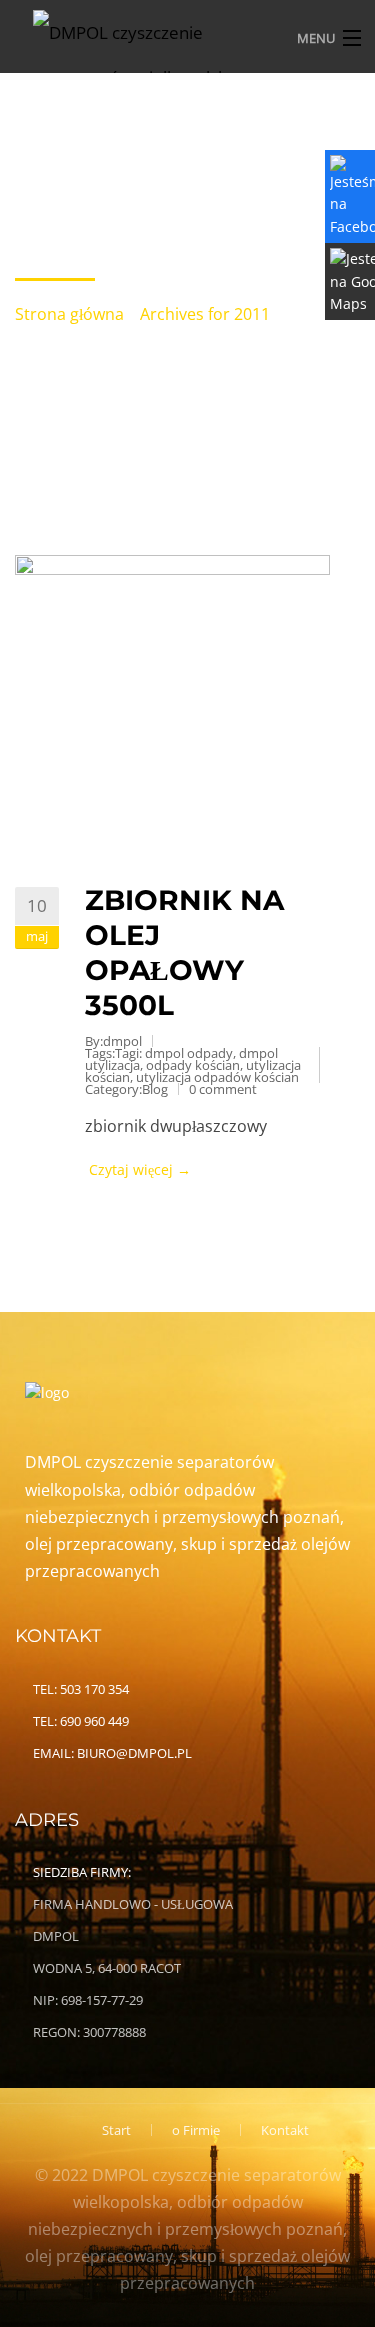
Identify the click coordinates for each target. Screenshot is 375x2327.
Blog (155, 1089)
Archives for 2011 (205, 314)
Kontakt (285, 2130)
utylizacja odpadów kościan (217, 1077)
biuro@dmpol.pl (134, 1753)
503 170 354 (94, 1689)
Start (116, 2130)
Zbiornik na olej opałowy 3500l (184, 952)
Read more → (207, 1169)
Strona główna (69, 314)
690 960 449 (94, 1721)
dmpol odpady (189, 1053)
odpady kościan (193, 1065)
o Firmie (196, 2130)
